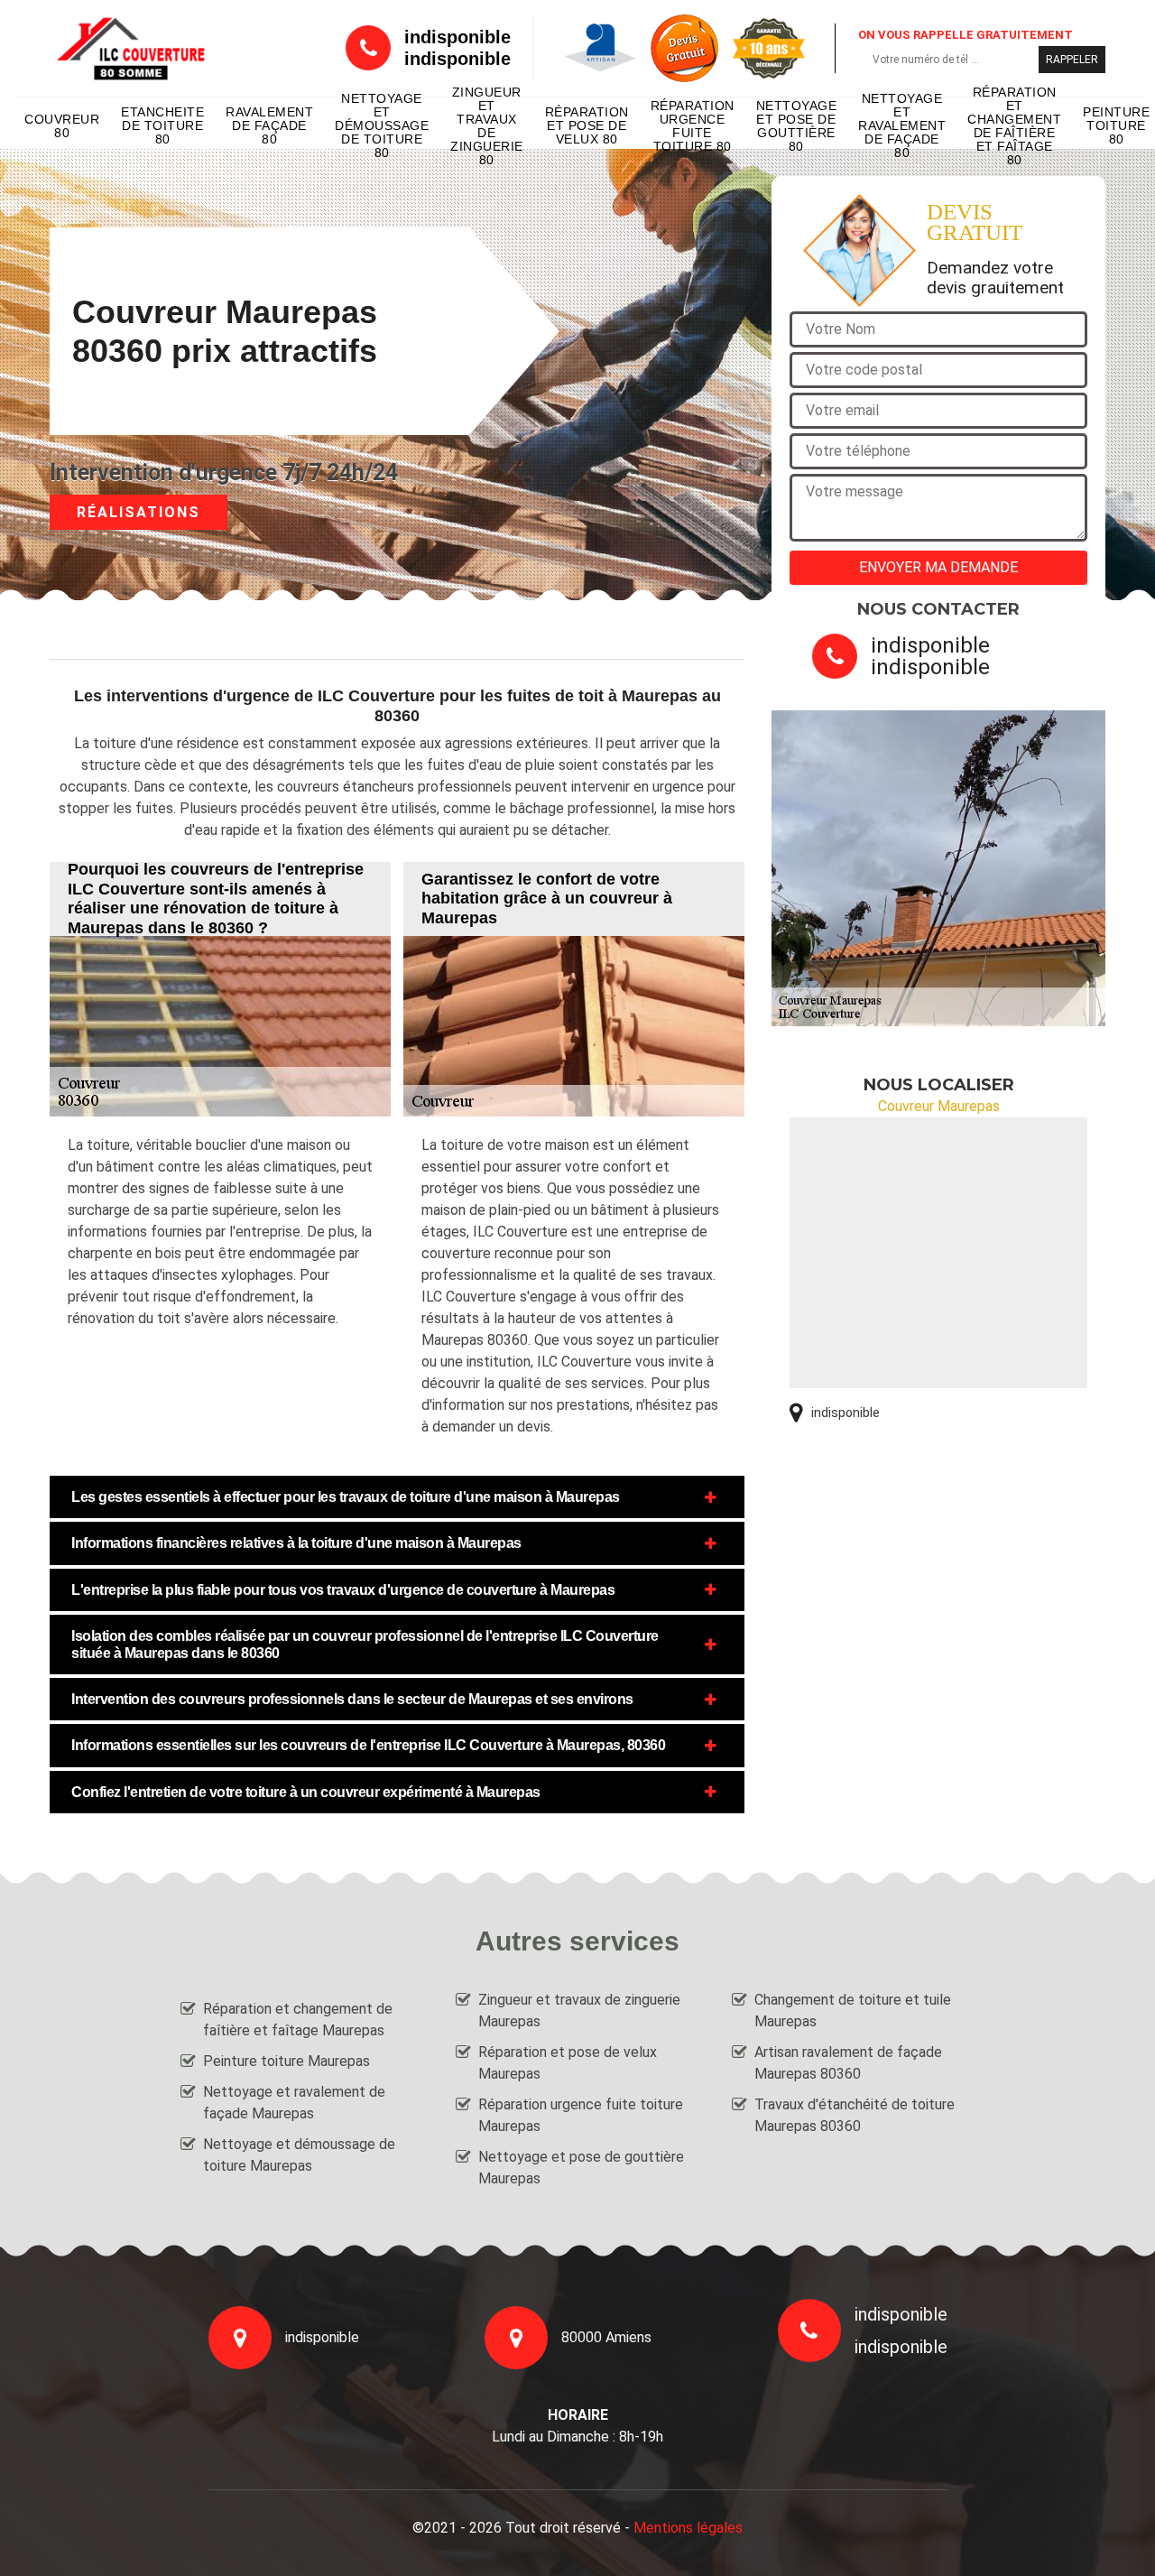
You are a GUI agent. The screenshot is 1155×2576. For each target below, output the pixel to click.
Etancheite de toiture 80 (162, 125)
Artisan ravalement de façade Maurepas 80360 (848, 2063)
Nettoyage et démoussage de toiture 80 (382, 126)
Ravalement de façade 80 (269, 125)
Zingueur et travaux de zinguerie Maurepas (579, 2011)
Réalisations (139, 512)
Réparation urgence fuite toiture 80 (693, 126)
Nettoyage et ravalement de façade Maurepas (294, 2103)
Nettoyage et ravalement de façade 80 (902, 126)
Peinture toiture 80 (1116, 125)
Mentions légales (688, 2528)
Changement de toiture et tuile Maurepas (853, 2011)
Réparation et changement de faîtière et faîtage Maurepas (298, 2020)
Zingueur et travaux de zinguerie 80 (487, 126)
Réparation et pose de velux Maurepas (568, 2063)
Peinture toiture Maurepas (286, 2061)
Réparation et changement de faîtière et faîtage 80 (1014, 126)
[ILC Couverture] (131, 48)
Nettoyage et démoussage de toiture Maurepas (299, 2155)
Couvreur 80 (62, 126)
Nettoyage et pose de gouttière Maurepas (581, 2168)
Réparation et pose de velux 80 (587, 125)
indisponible (457, 37)
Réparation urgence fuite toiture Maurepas (581, 2115)
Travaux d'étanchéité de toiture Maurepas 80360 (855, 2115)
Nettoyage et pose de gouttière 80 (797, 126)
